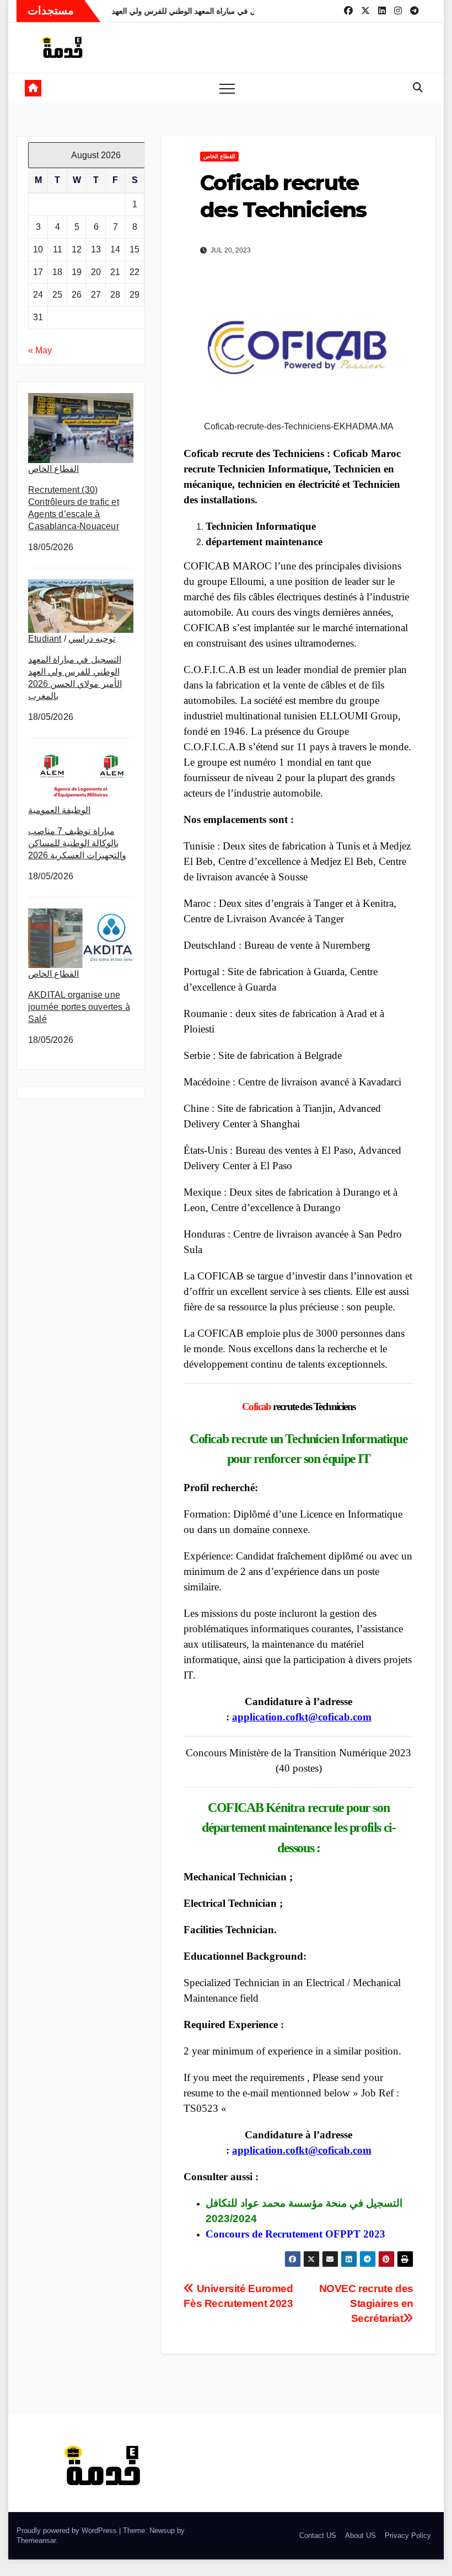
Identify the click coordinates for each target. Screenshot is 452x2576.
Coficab (257, 1407)
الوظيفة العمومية (59, 810)
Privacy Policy (408, 2535)
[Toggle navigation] (227, 88)
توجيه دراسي (92, 639)
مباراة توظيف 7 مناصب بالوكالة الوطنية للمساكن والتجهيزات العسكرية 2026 (77, 843)
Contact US (318, 2535)
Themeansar (36, 2540)
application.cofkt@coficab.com (302, 1717)
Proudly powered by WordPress (68, 2531)
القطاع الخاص (53, 469)
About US (360, 2535)
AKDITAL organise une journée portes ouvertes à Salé (79, 1007)
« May (40, 350)
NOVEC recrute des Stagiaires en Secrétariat (366, 2303)
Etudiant (45, 639)
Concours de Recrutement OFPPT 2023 (295, 2234)
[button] (418, 88)
